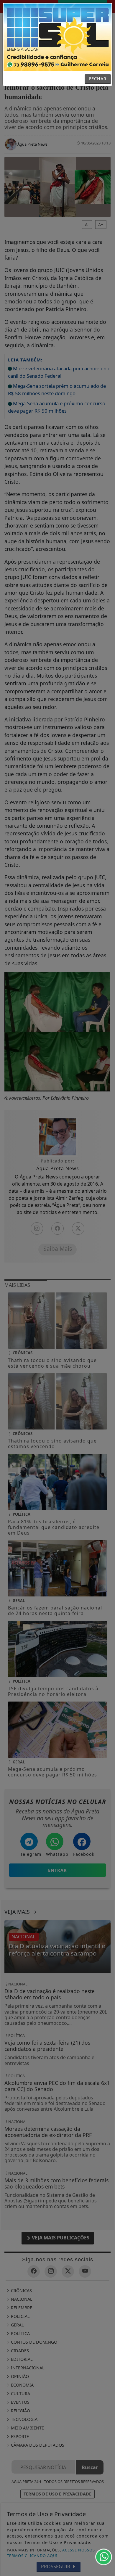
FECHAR (98, 79)
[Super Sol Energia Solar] (57, 37)
